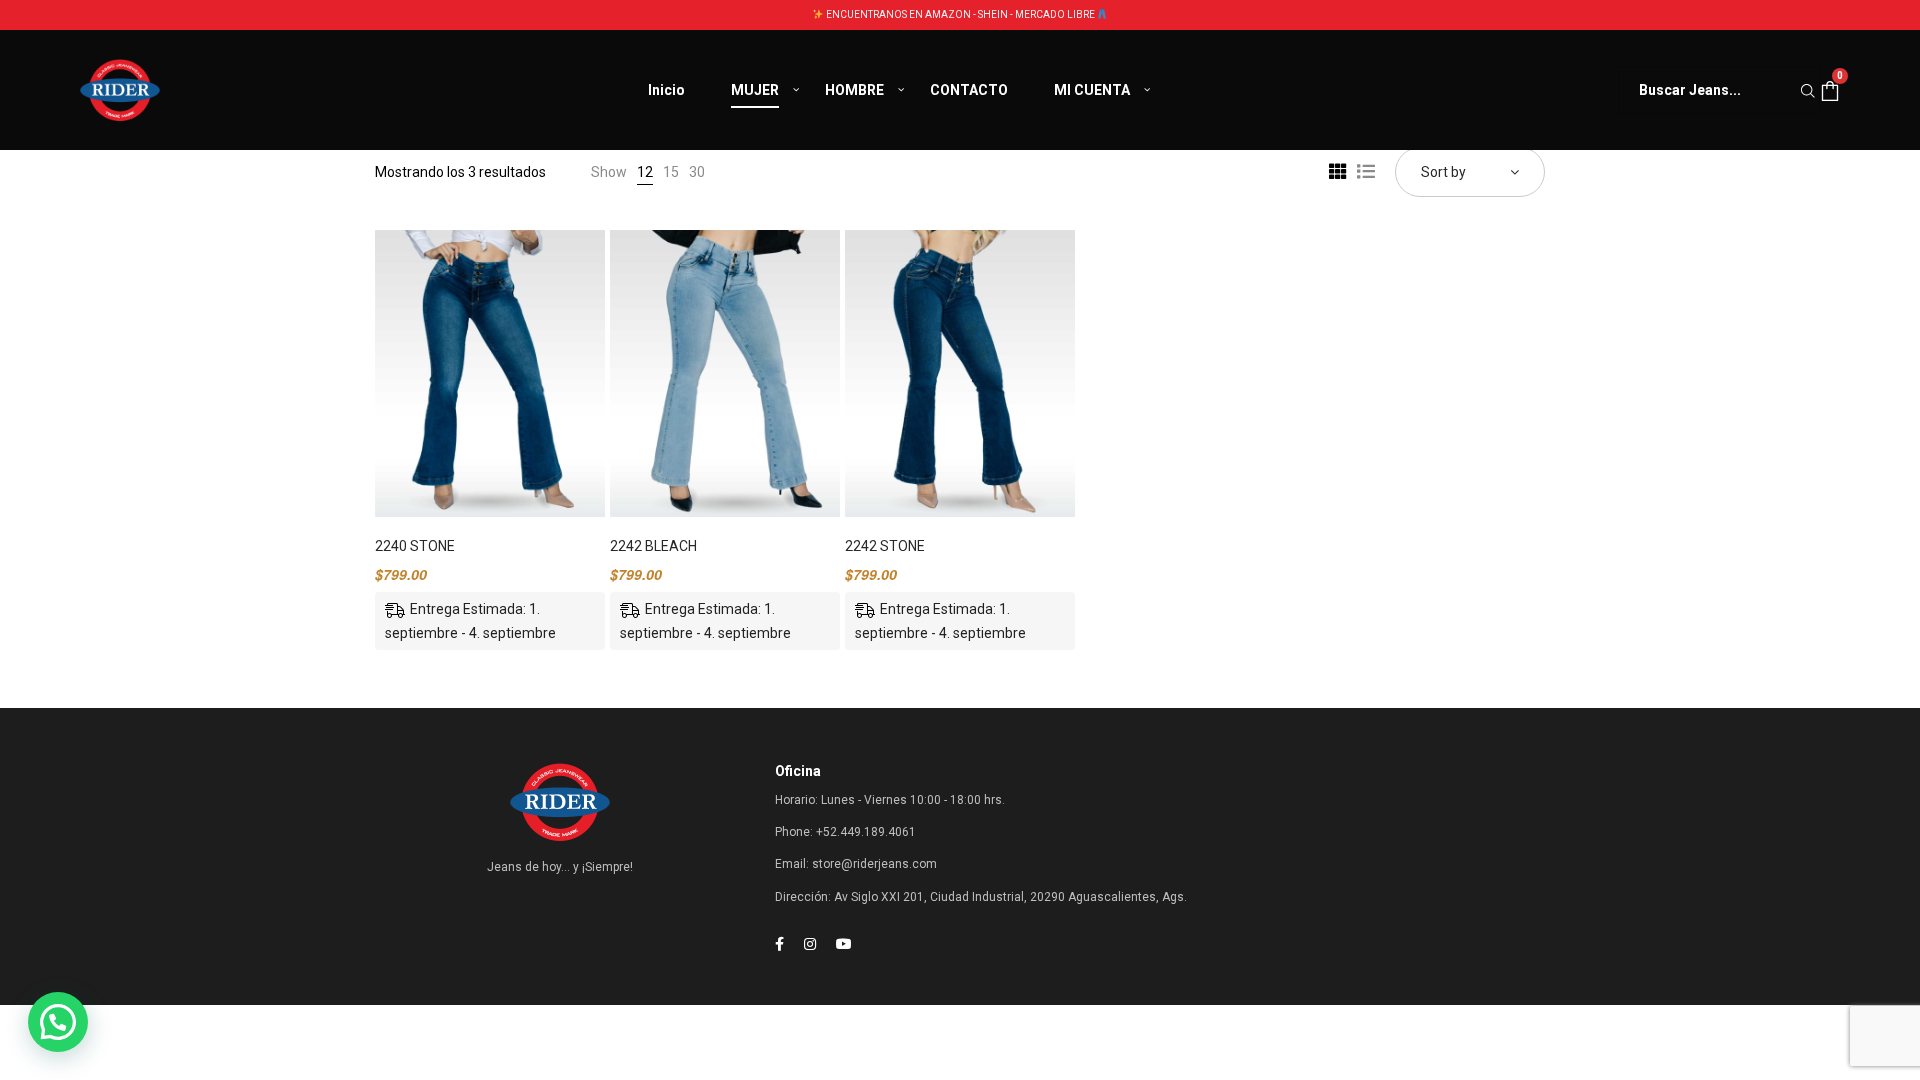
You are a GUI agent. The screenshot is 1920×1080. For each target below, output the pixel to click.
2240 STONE (415, 546)
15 (671, 172)
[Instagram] (810, 944)
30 (697, 172)
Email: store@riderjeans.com (856, 864)
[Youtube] (844, 944)
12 (645, 172)
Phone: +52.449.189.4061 (845, 832)
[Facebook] (779, 944)
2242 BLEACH (653, 546)
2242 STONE (885, 546)
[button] (58, 1022)
